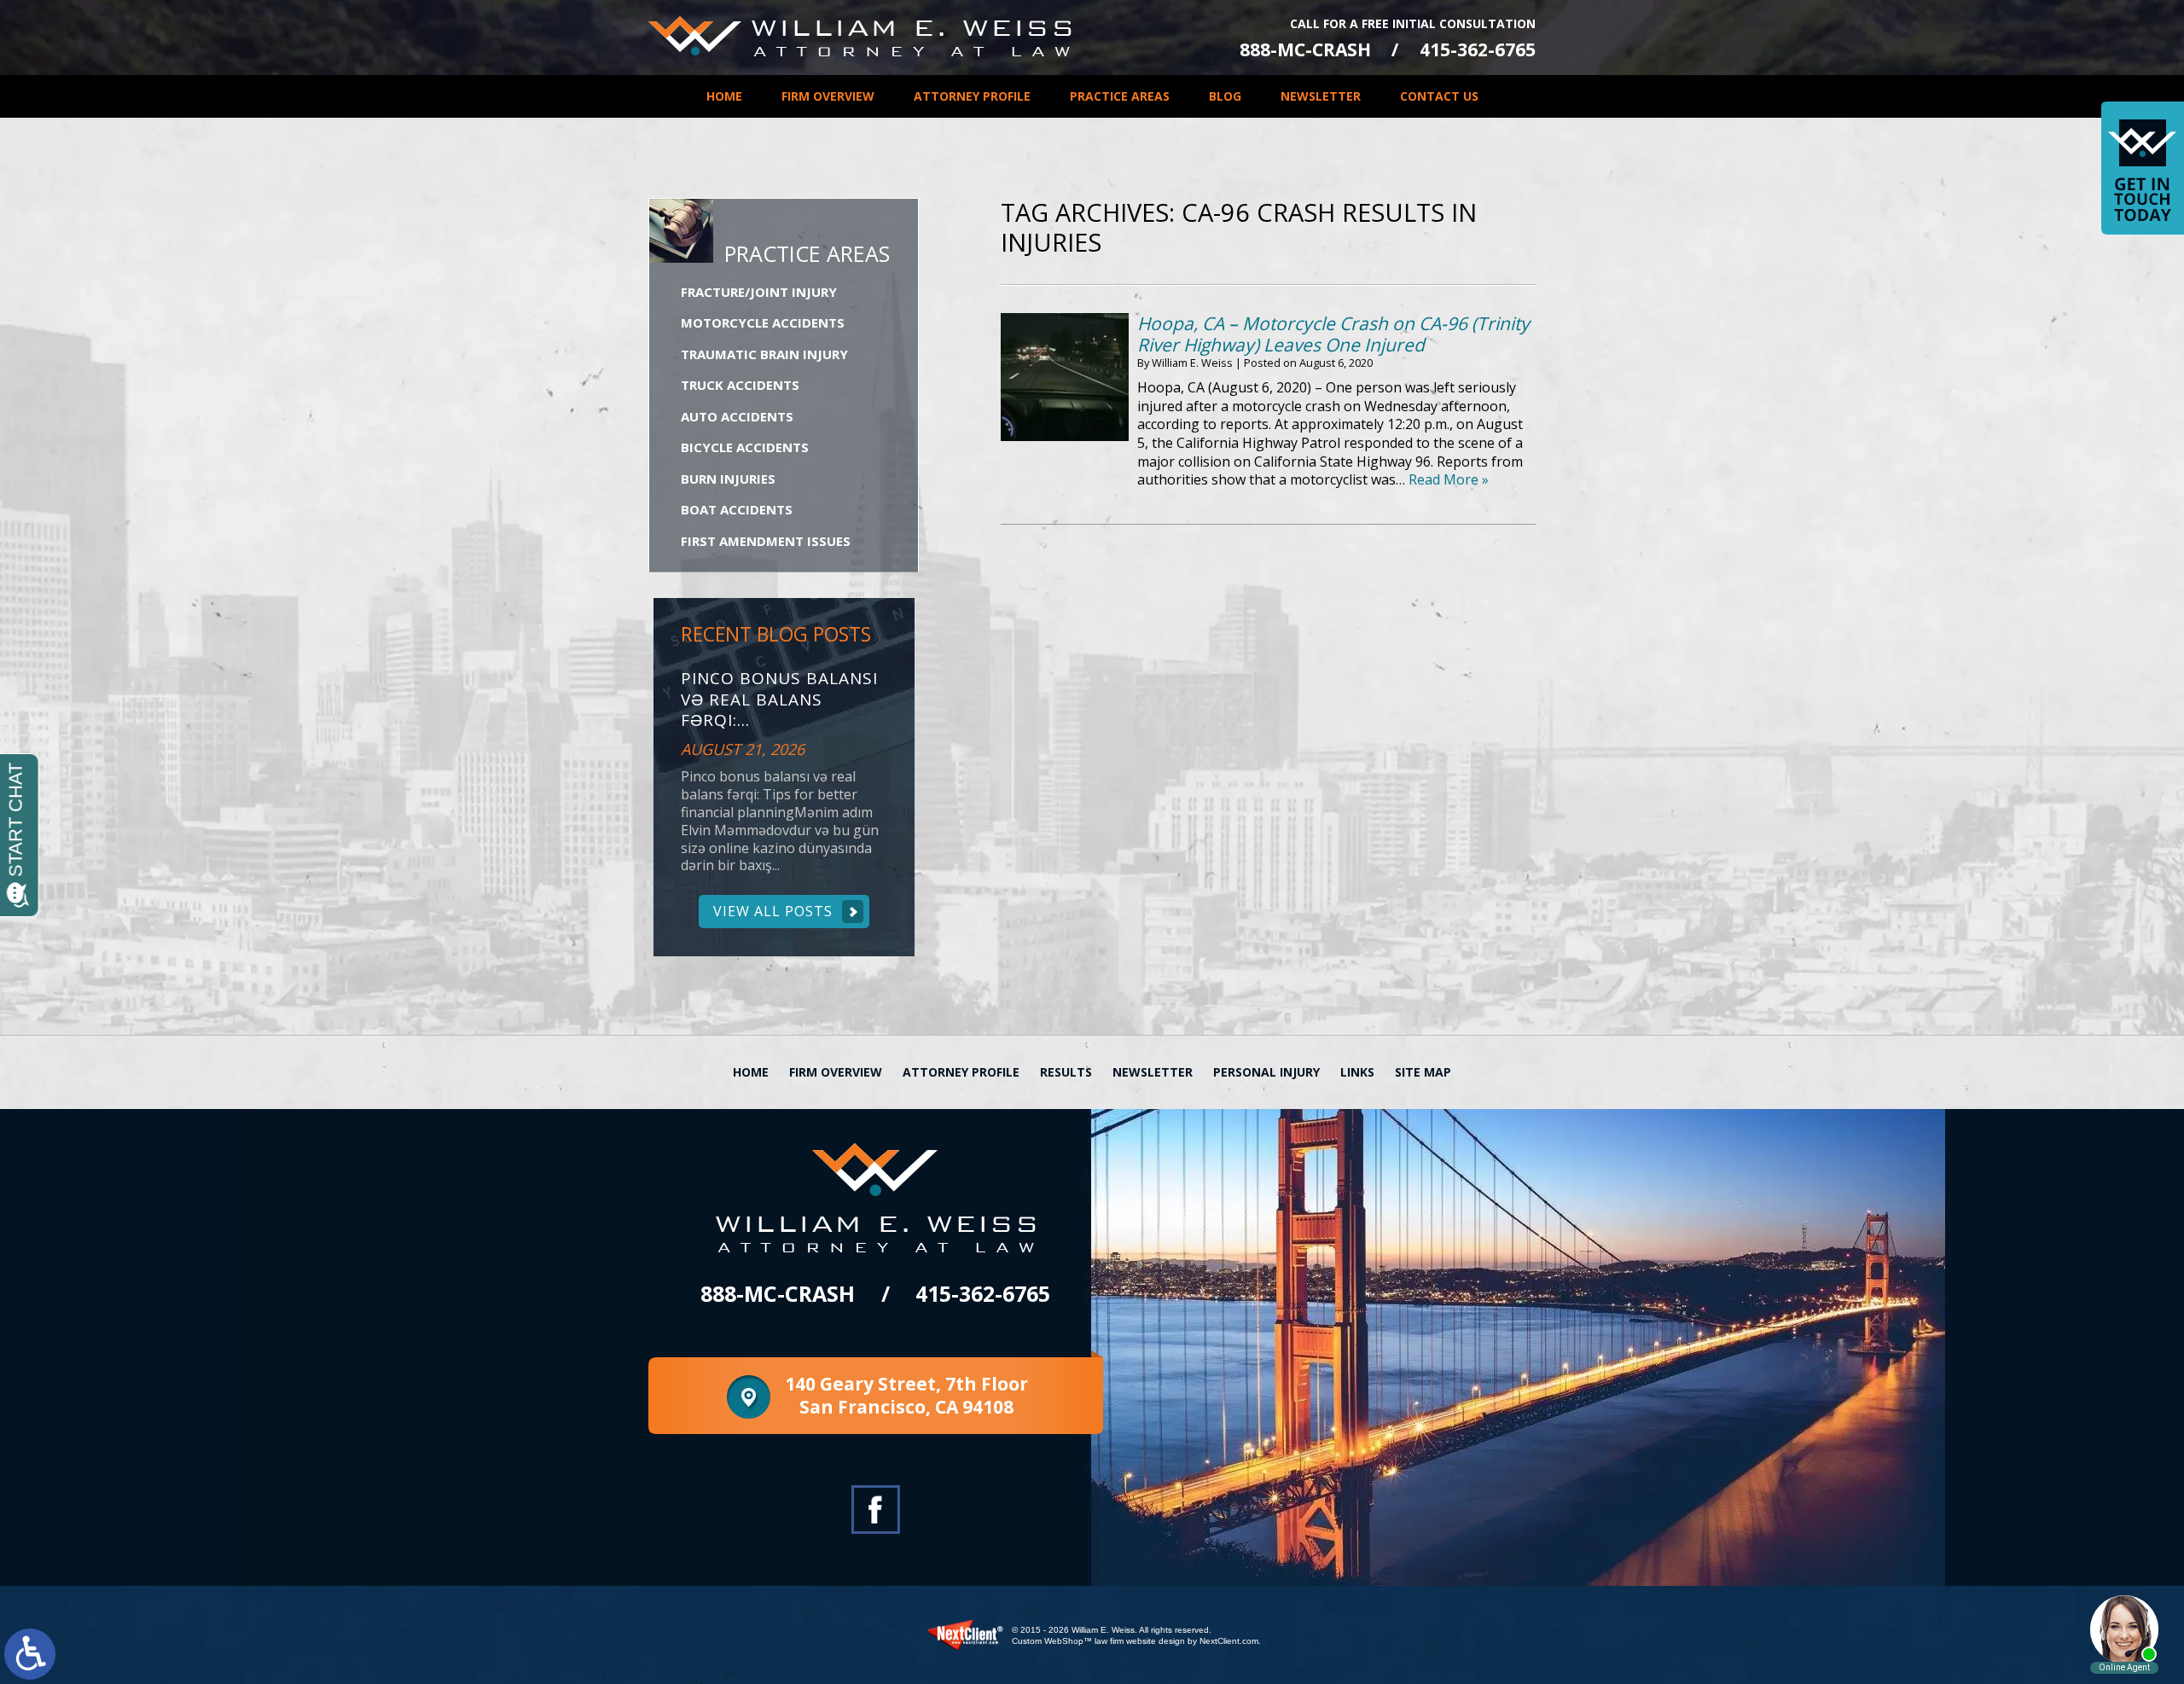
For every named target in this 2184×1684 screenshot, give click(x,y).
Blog (1225, 96)
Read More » (1449, 479)
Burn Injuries (728, 479)
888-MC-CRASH (1305, 50)
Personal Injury (1266, 1072)
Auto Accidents (737, 416)
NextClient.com (1229, 1641)
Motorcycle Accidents (763, 322)
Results (1066, 1072)
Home (724, 96)
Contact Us (1439, 96)
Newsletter (1321, 96)
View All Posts (773, 911)
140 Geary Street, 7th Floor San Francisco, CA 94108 (906, 1395)
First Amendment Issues (766, 541)
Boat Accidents (737, 509)
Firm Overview (828, 96)
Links (1357, 1072)
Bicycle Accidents (745, 447)
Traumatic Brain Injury (764, 354)
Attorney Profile (972, 96)
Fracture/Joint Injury (759, 292)
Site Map (1423, 1072)
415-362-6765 (1478, 50)
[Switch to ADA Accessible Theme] (30, 1654)
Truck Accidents (740, 385)
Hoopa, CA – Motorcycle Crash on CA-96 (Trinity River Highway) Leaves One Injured (1333, 334)
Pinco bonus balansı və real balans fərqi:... (779, 700)
